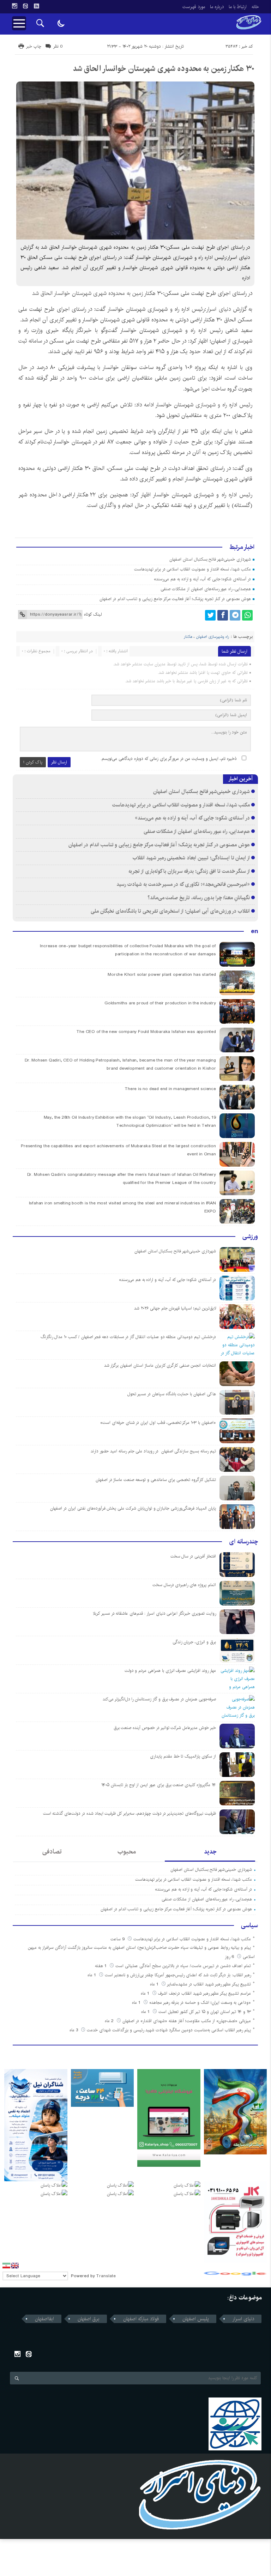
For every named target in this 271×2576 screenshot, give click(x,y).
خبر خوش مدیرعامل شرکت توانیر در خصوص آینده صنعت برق (165, 1728)
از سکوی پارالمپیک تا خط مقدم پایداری (183, 1756)
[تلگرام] (235, 615)
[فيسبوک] (223, 615)
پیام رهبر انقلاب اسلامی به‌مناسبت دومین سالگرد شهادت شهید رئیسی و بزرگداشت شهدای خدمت (169, 2030)
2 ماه (110, 2021)
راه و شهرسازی (211, 405)
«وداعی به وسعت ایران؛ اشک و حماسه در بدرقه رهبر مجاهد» (200, 2003)
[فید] (36, 6)
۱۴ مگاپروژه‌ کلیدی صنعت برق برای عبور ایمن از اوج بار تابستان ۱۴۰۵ (159, 1785)
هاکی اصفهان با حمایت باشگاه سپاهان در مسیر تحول (171, 1394)
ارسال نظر (59, 762)
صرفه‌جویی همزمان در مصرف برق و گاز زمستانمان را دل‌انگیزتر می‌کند (159, 1699)
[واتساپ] (247, 615)
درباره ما (217, 7)
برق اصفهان (89, 2319)
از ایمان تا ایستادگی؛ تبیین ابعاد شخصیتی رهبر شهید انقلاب (191, 858)
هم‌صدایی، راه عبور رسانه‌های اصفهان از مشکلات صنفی (206, 589)
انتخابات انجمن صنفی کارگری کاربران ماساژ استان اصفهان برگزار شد (160, 1365)
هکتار (188, 637)
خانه (255, 7)
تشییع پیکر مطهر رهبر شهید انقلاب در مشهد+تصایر (209, 1984)
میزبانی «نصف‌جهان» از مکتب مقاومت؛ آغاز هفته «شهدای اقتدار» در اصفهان (187, 2021)
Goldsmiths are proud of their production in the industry (160, 1003)
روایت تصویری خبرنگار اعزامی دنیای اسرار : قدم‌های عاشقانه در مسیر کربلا (154, 1613)
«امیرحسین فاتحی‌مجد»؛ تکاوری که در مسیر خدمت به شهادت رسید (183, 884)
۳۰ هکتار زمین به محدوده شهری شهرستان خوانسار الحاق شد (164, 68)
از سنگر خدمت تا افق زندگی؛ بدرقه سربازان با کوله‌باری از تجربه (189, 871)
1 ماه (92, 1975)
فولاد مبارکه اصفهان (141, 2319)
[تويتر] (210, 615)
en (254, 931)
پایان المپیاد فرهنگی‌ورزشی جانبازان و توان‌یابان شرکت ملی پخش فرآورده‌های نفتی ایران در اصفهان (133, 1508)
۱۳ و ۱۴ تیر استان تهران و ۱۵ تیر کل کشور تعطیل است (205, 2012)
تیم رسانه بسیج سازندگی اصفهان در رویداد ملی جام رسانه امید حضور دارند (153, 1451)
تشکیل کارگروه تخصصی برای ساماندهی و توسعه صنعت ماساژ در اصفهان (156, 1480)
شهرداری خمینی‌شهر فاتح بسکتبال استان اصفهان (210, 559)
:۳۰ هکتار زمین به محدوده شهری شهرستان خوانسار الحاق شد (98, 293)
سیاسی (249, 1925)
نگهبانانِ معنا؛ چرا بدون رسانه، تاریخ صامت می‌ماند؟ (199, 898)
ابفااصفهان (44, 2319)
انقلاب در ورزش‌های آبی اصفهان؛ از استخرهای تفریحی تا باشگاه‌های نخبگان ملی (170, 911)
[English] (15, 2266)
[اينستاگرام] (14, 6)
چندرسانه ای (243, 1542)
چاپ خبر (34, 46)
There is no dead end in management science (170, 1089)
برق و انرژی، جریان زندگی (194, 1642)
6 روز (230, 1957)
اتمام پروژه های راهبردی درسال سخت (184, 1585)
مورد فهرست (194, 7)
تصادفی (52, 1852)
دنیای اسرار (219, 309)
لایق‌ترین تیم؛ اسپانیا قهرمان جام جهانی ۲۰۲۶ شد (175, 1308)
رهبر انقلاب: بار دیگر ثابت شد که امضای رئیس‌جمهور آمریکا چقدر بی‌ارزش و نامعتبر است (178, 1975)
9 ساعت (118, 1939)
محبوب (127, 1852)
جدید (210, 1852)
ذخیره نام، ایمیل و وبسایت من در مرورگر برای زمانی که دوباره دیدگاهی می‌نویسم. (169, 759)
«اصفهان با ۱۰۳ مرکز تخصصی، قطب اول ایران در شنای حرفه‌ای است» (158, 1423)
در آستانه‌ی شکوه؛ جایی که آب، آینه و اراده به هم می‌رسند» (202, 579)
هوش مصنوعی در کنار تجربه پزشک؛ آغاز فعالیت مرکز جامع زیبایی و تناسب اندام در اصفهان (175, 599)
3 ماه (74, 2030)
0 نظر (58, 46)
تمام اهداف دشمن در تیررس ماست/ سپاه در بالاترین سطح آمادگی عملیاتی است (183, 1966)
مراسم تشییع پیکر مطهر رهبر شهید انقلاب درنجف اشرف (204, 1993)
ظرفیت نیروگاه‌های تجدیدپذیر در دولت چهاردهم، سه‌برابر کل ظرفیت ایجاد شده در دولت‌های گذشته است (130, 1813)
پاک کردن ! (33, 762)
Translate (106, 2276)
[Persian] (6, 2266)
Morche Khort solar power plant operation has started (162, 975)
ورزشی (250, 1236)
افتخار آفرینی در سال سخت (193, 1556)
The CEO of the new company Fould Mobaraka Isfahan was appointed (146, 1032)
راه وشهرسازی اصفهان (213, 637)
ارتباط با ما (238, 7)
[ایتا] (25, 6)
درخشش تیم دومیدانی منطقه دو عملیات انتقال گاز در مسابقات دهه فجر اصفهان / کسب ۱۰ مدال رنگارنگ (128, 1337)
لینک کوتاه (93, 614)
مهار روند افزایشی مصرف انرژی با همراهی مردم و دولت (170, 1671)
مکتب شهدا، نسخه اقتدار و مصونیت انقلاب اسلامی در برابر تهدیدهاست (192, 569)
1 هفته (101, 1966)
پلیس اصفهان (196, 2319)
